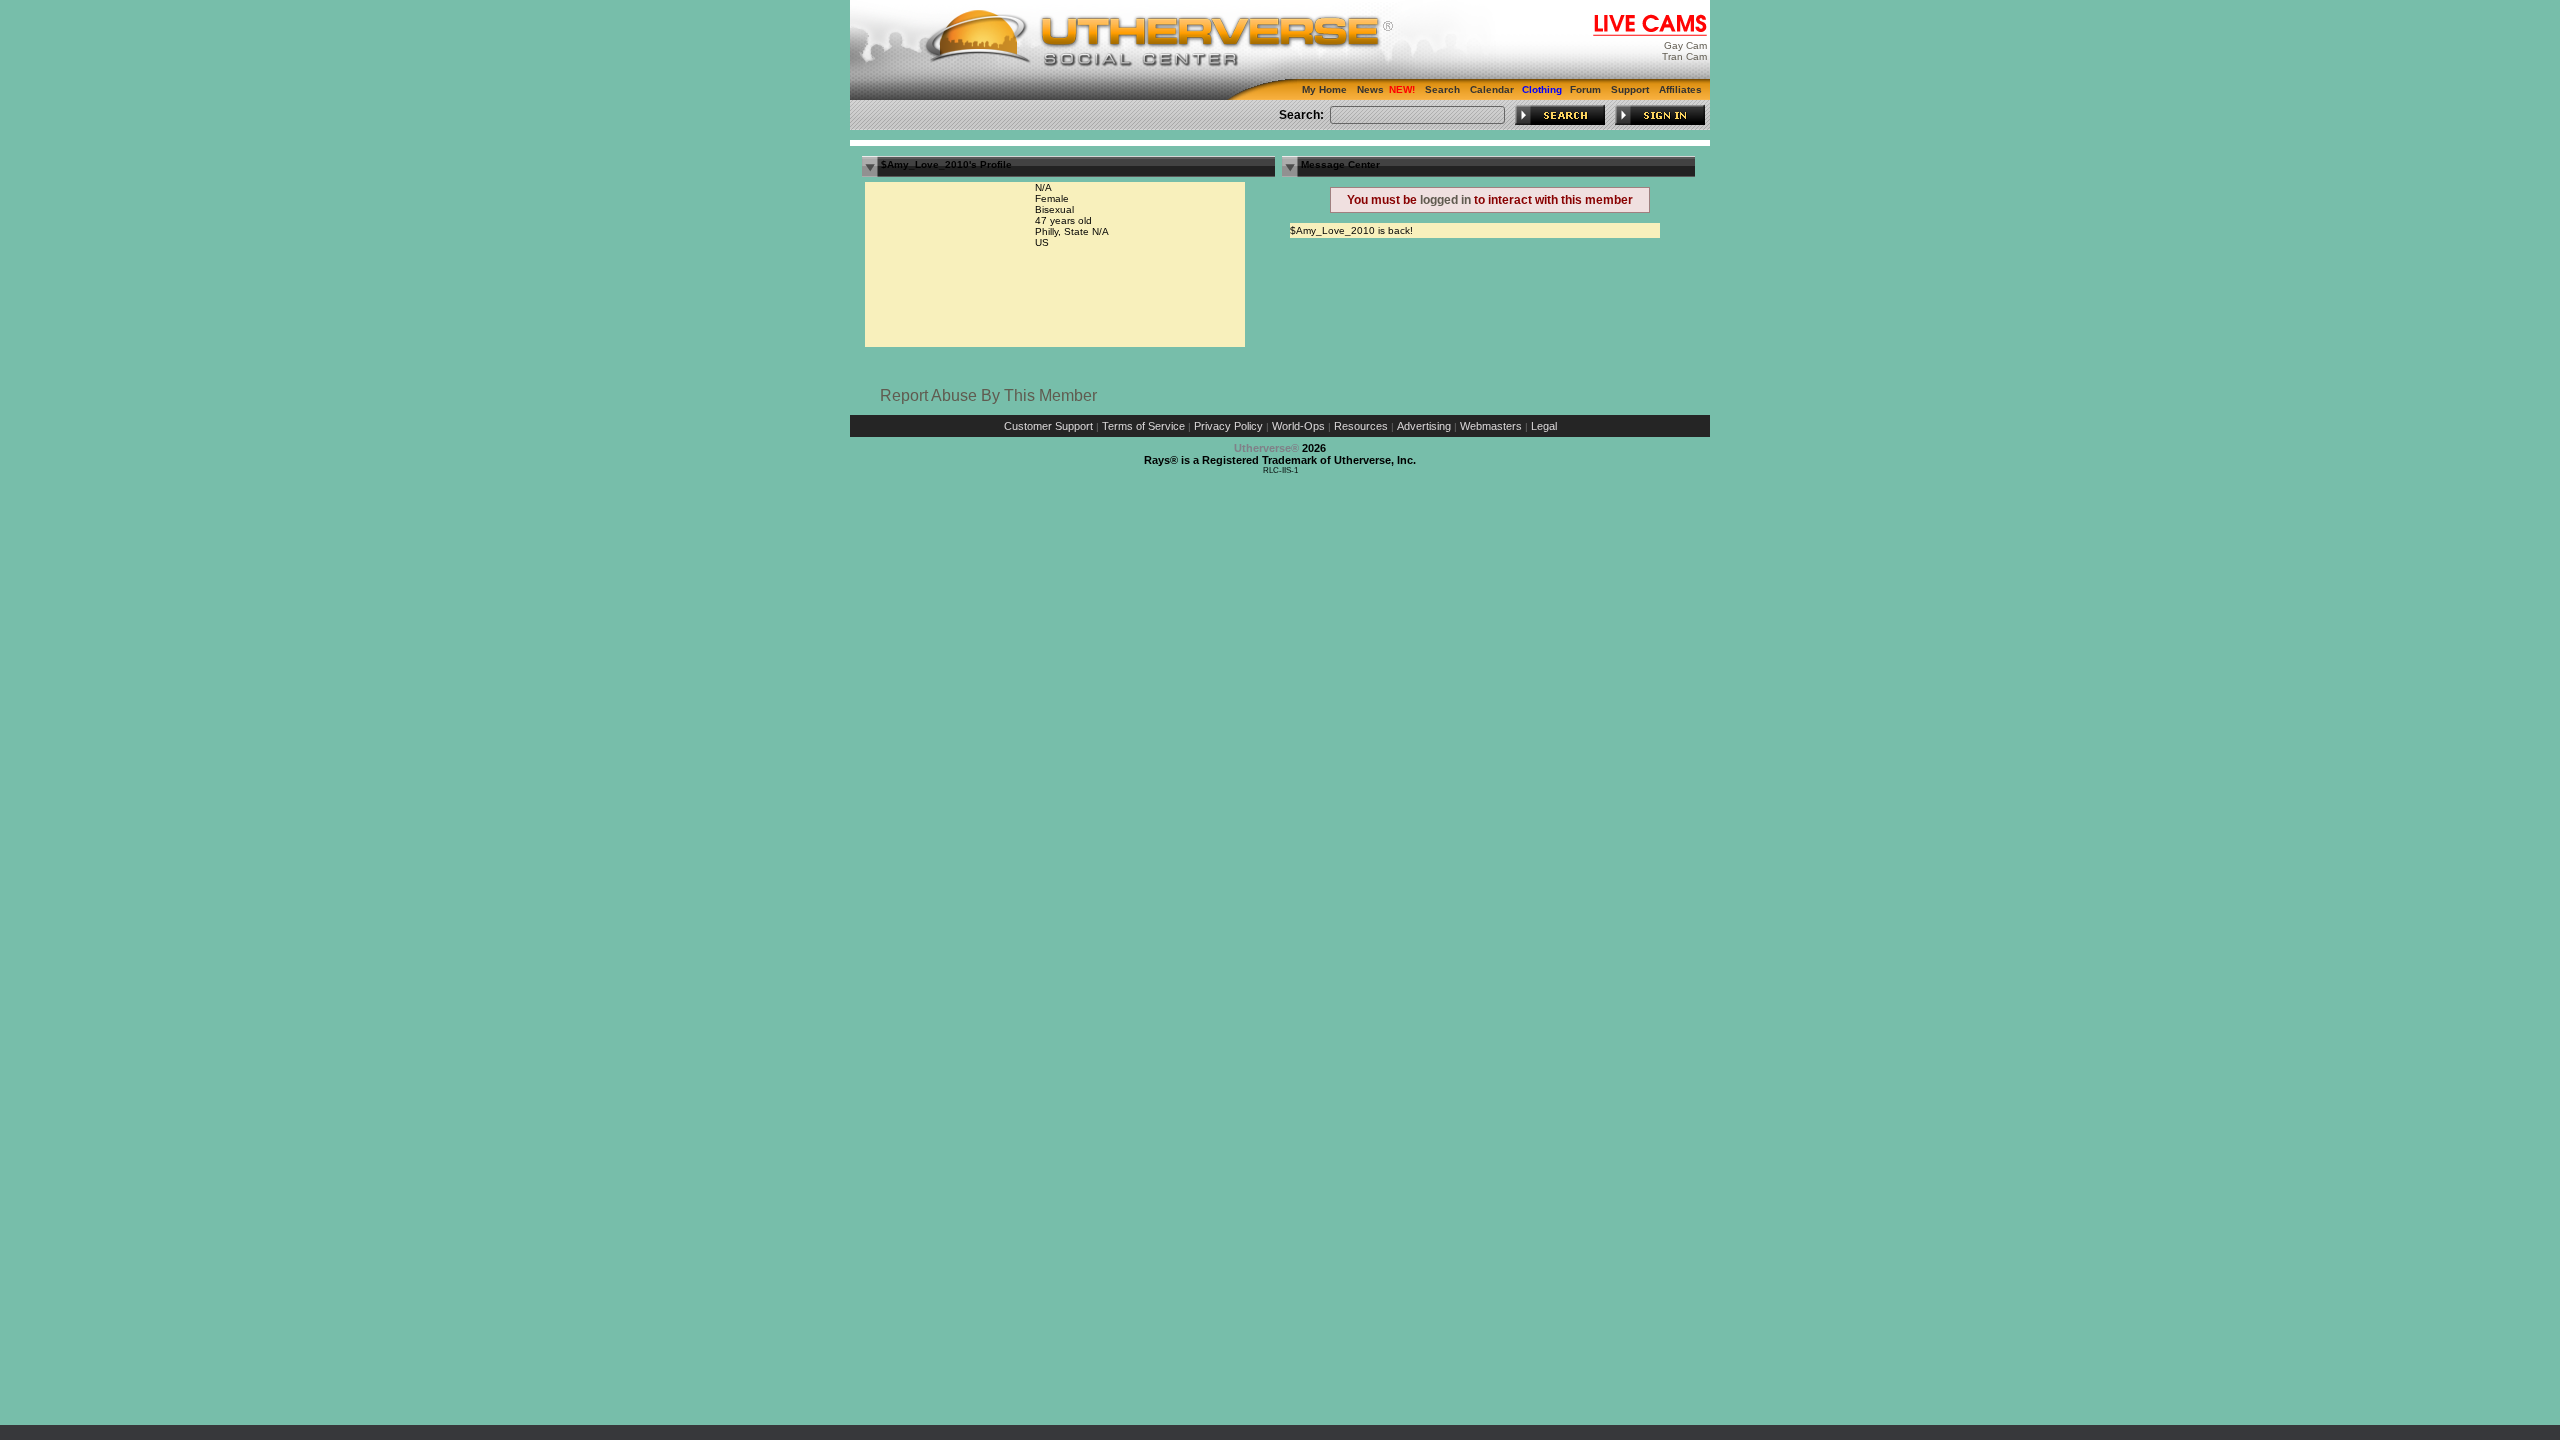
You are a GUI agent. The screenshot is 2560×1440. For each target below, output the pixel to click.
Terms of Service (1143, 426)
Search (1442, 89)
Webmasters (1491, 426)
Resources (1361, 426)
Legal (1544, 426)
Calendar (1492, 89)
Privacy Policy (1228, 426)
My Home (1324, 89)
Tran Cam (1684, 56)
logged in (1445, 200)
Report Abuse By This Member (988, 395)
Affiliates (1680, 89)
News (1370, 89)
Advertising (1424, 426)
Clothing (1542, 89)
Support (1630, 89)
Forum (1585, 89)
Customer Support (1048, 426)
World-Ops (1298, 426)
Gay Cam (1685, 45)
